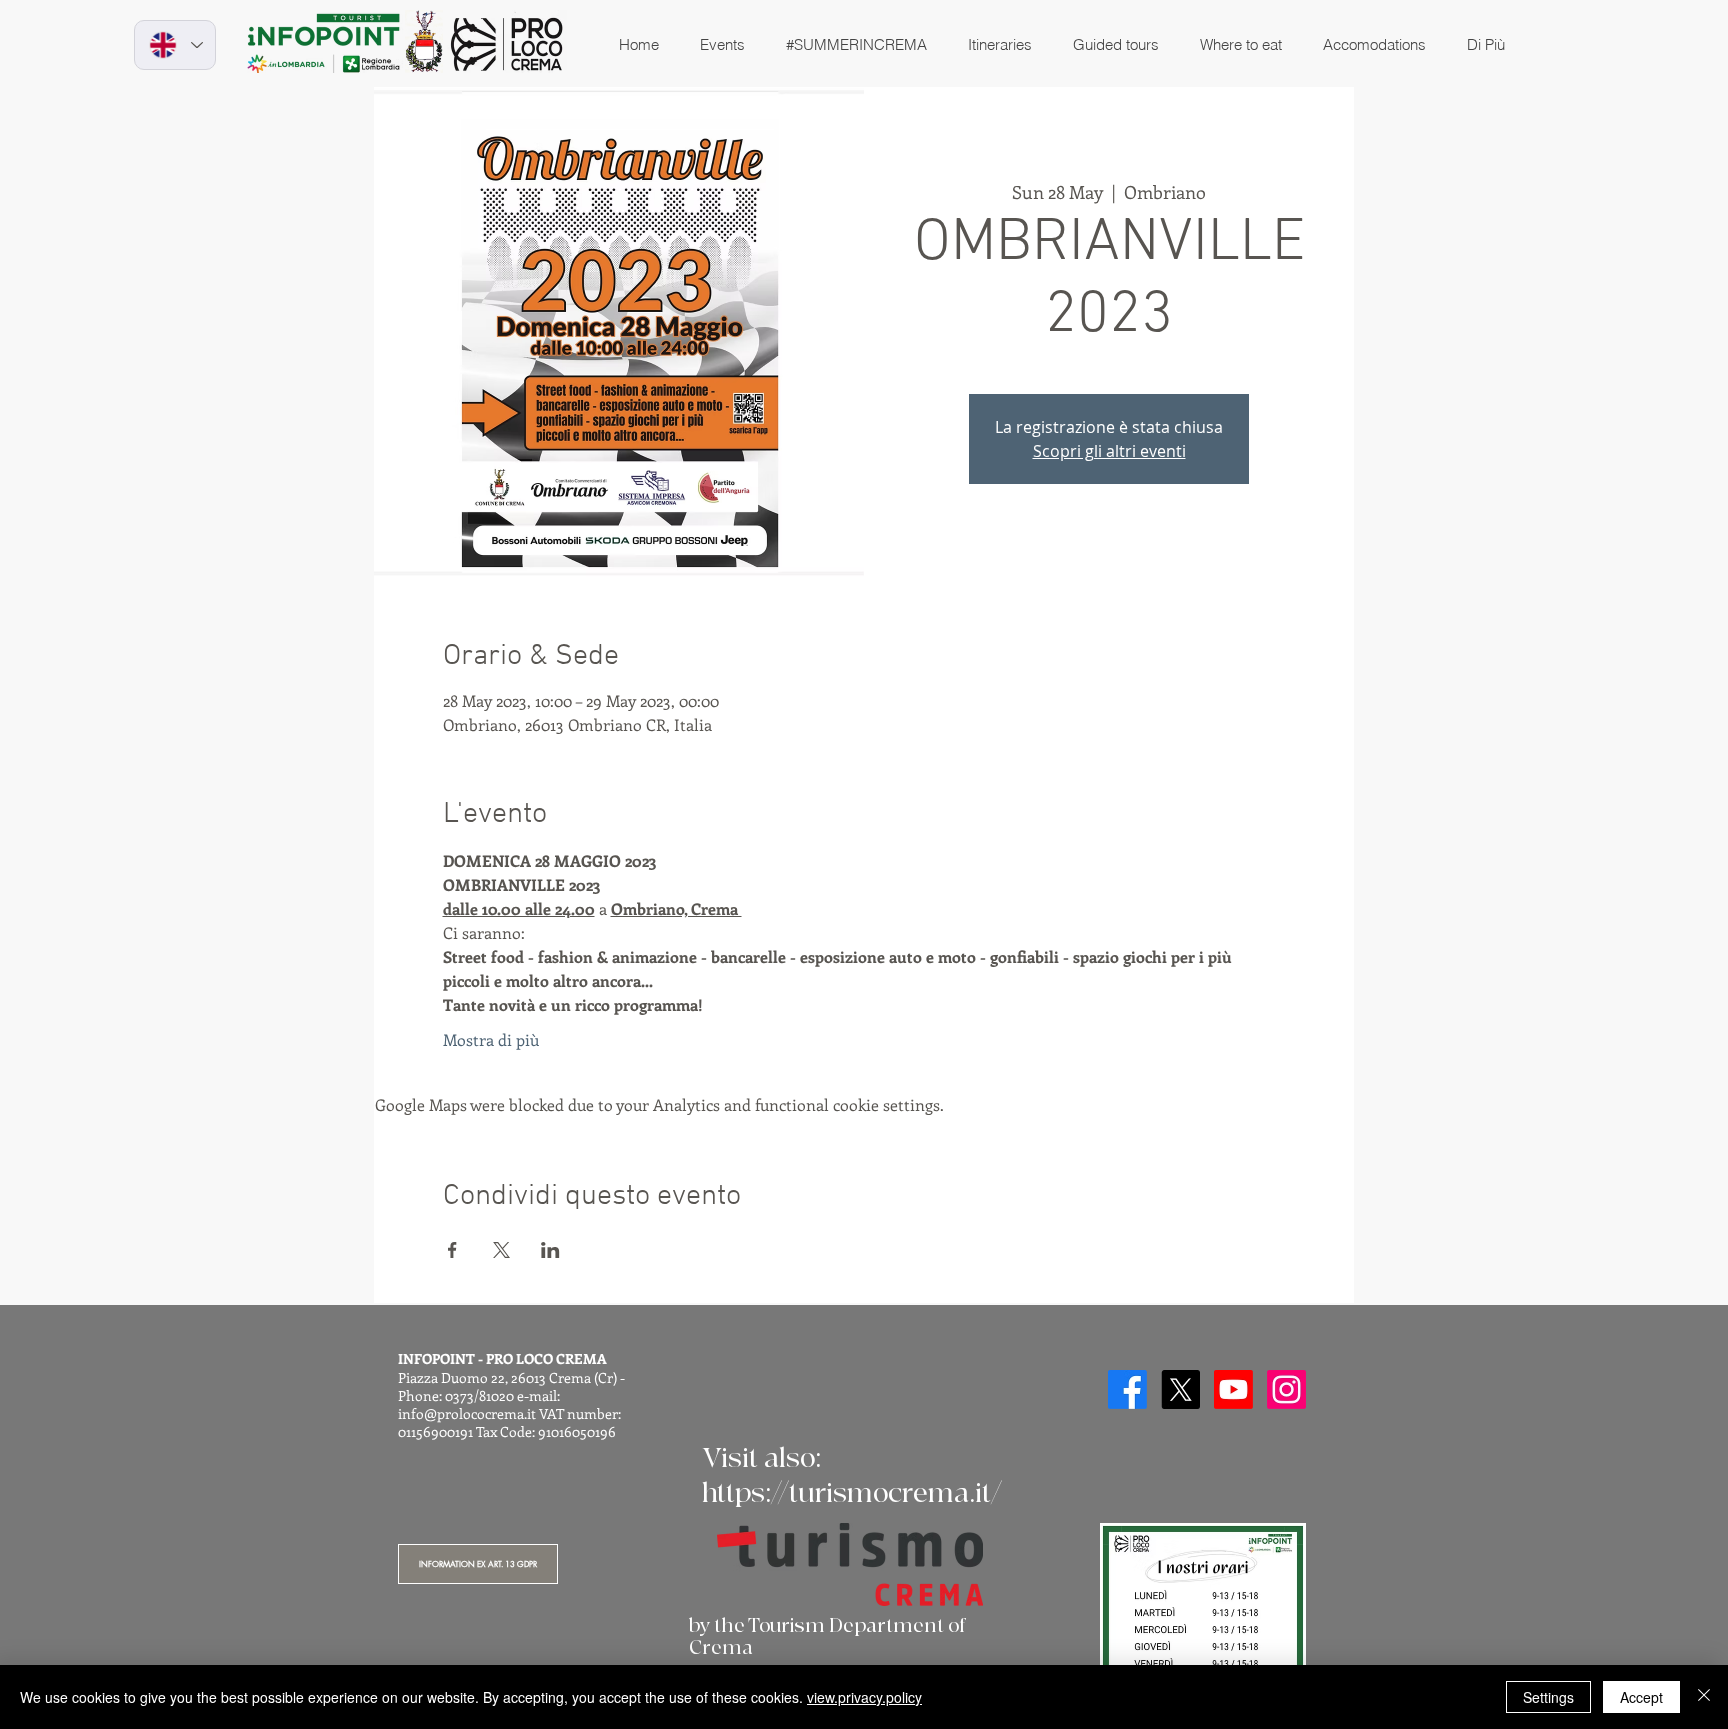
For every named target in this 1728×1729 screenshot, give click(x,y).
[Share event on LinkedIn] (550, 1250)
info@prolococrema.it (467, 1413)
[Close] (1704, 1697)
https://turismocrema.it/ (852, 1493)
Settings (1548, 1697)
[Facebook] (1127, 1389)
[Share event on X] (501, 1250)
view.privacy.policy (864, 1697)
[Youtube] (1233, 1389)
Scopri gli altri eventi (1109, 451)
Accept (1641, 1697)
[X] (1180, 1389)
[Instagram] (1286, 1389)
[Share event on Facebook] (452, 1250)
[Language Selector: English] (175, 45)
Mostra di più (491, 1039)
